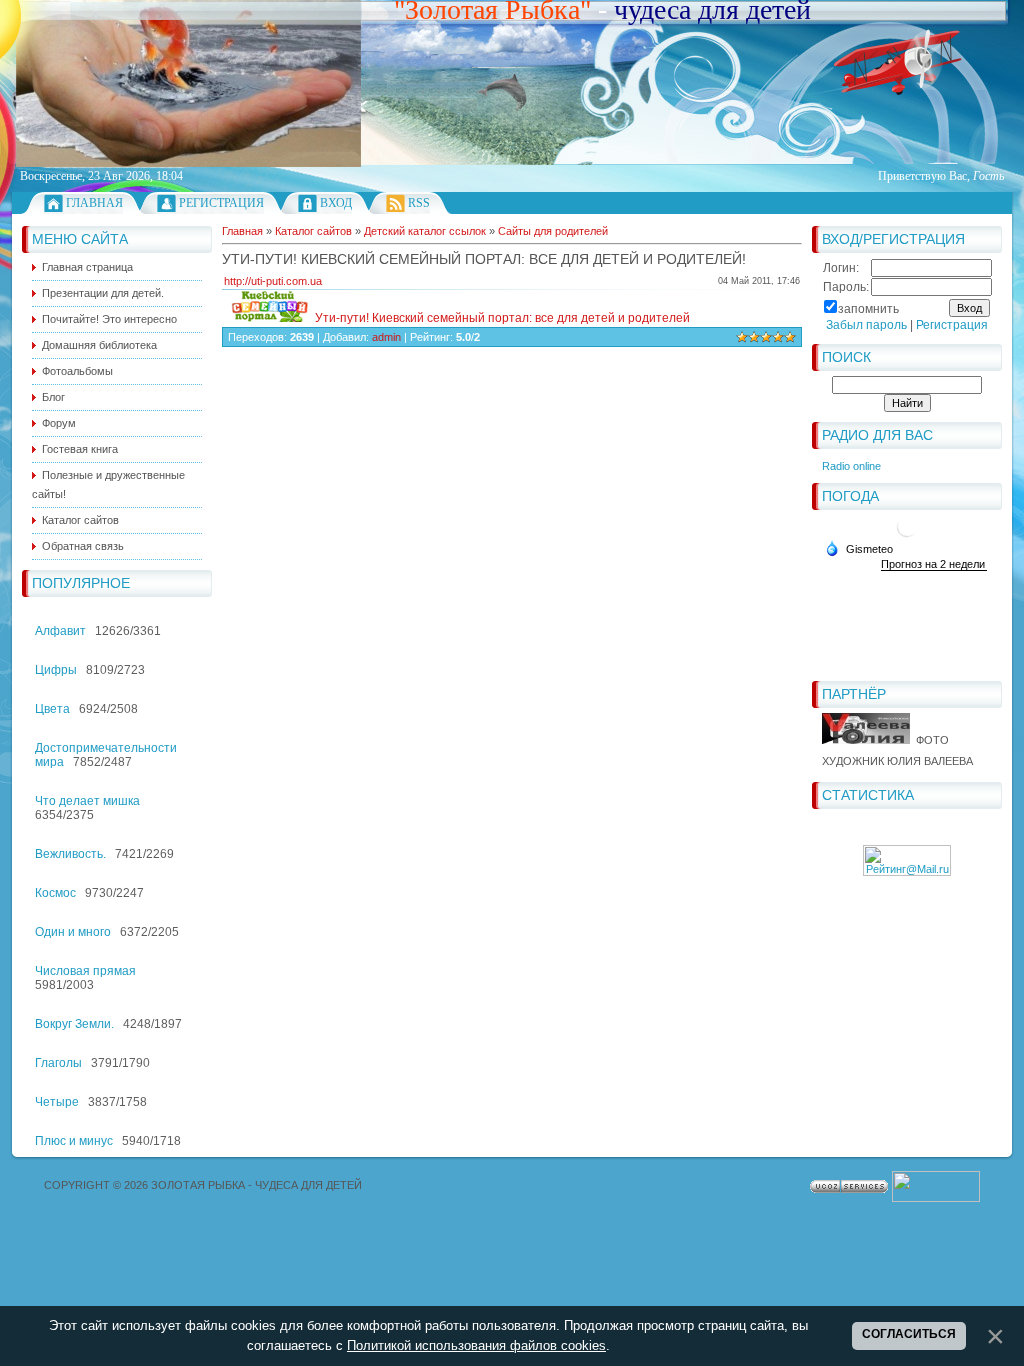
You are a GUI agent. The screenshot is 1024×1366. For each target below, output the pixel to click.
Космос (55, 893)
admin (386, 337)
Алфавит (60, 631)
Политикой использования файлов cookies (476, 1345)
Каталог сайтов (313, 231)
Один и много (73, 932)
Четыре (57, 1102)
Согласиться (909, 1334)
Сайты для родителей (553, 231)
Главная (94, 203)
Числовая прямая (85, 971)
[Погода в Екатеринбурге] (907, 534)
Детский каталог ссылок (425, 231)
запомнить (868, 309)
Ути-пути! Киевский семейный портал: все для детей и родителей (501, 318)
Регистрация (221, 203)
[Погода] (859, 548)
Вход (336, 203)
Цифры (56, 670)
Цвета (52, 709)
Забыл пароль (866, 325)
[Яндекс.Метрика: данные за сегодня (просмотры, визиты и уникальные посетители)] (936, 1186)
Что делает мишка (87, 801)
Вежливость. (70, 854)
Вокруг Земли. (74, 1024)
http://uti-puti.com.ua (273, 281)
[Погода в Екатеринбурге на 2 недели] (934, 564)
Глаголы (58, 1063)
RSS (419, 203)
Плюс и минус (74, 1141)
